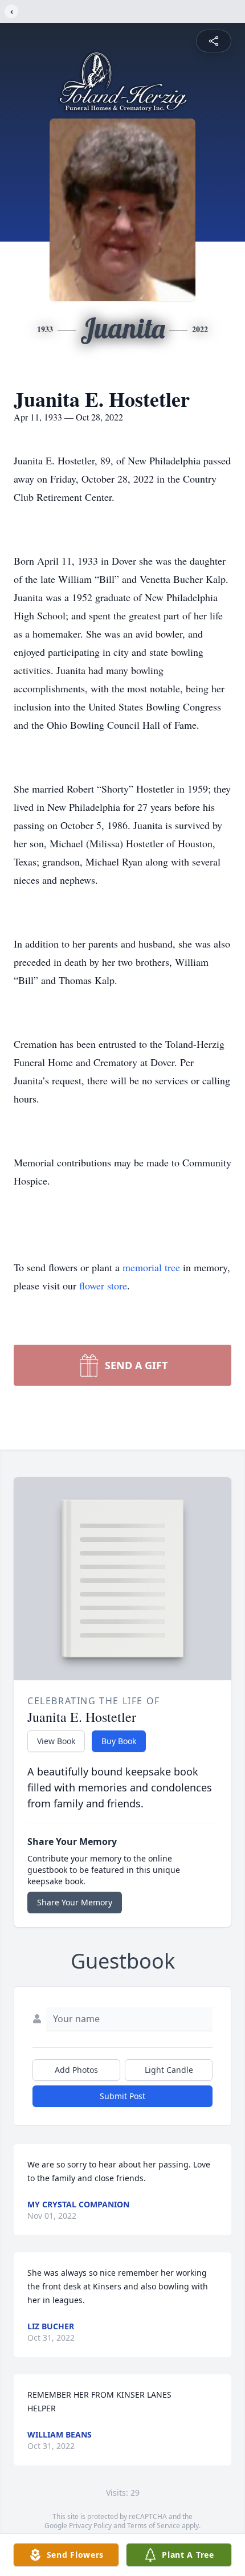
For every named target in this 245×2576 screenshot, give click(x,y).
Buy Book (119, 1741)
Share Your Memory (75, 1902)
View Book (56, 1741)
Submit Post (122, 2096)
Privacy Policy (90, 2526)
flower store (103, 1285)
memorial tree (151, 1267)
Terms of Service (154, 2526)
